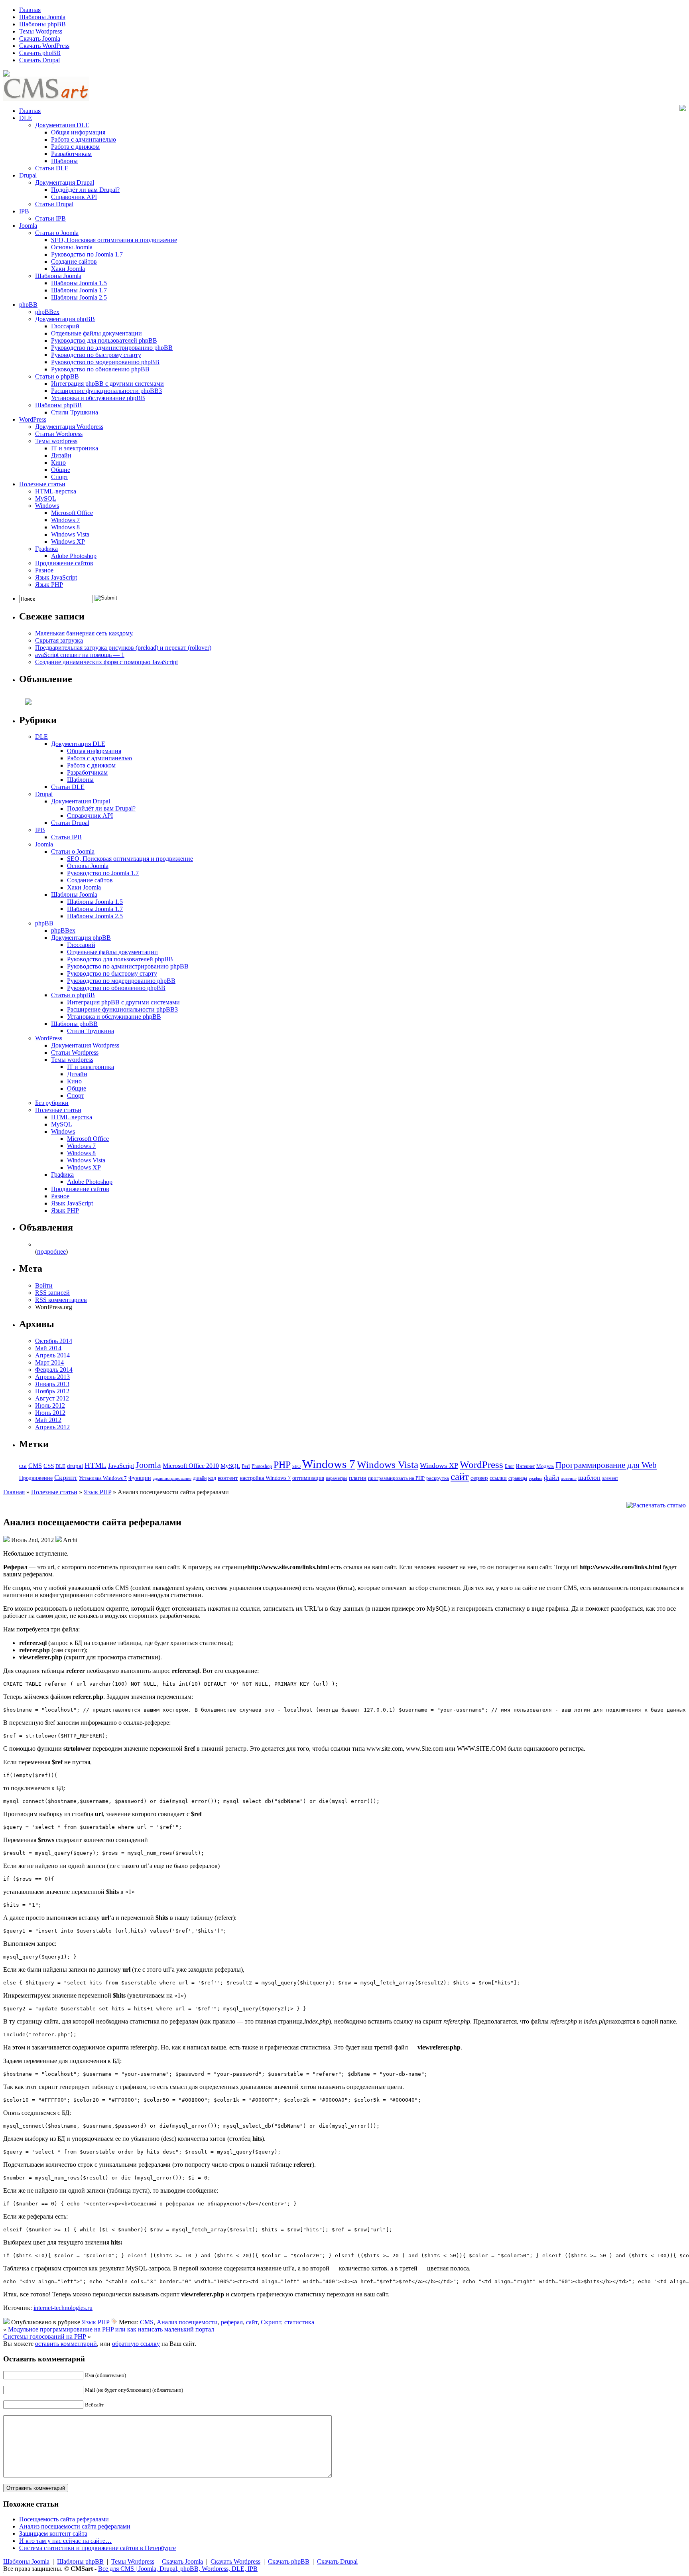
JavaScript (121, 1466)
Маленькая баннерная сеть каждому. (84, 633)
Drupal (28, 175)
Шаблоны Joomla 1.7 (79, 290)
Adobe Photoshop (74, 556)
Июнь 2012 (50, 1413)
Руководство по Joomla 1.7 (87, 254)
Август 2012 (52, 1398)
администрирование (172, 1478)
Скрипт (66, 1477)
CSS (49, 1466)
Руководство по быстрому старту (96, 355)
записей (52, 1293)
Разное (44, 570)
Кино (58, 463)
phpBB (28, 305)
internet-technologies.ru (63, 2308)
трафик (535, 1478)
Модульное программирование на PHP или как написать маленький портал (111, 2329)
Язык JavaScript (56, 577)
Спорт (60, 477)
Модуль (545, 1466)
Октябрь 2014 (54, 1341)
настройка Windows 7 (265, 1478)
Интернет (525, 1467)
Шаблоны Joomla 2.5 (79, 297)
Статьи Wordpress (59, 434)
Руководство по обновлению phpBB (100, 369)
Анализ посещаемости (187, 2322)
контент (228, 1478)
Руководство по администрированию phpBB (112, 348)
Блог (510, 1467)
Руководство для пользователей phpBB (104, 340)
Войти (44, 1285)
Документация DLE (62, 125)
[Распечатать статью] (656, 1505)
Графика (46, 549)
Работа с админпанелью (84, 139)
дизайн (200, 1478)
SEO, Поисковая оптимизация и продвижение (114, 240)
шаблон (589, 1478)
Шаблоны (64, 161)
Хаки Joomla (68, 269)
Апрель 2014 (52, 1355)
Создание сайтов (74, 261)
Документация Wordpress (69, 427)
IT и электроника (75, 448)
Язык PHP (49, 585)
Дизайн (61, 455)
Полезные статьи (42, 484)
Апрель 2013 (52, 1377)
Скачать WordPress (44, 46)
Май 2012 (48, 1420)
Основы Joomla (72, 247)
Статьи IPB (50, 218)
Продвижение (36, 1478)
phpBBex (47, 312)
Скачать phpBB (40, 53)
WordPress (33, 419)
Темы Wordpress (41, 31)
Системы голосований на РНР (45, 2336)
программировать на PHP (396, 1478)
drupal (75, 1466)
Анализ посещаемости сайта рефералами (75, 2526)
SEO (296, 1466)
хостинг (569, 1478)
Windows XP (68, 541)
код (212, 1478)
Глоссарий (65, 326)
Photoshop (262, 1466)
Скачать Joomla (40, 38)
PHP (282, 1465)
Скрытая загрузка (59, 640)
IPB (24, 211)
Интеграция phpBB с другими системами (107, 384)
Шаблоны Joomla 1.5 (79, 283)
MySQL (46, 498)
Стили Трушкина (75, 412)
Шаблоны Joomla (42, 17)
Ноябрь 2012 (52, 1391)
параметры (337, 1478)
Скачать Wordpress (235, 2561)
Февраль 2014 (54, 1370)
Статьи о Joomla (57, 233)
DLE (26, 118)
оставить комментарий (66, 2344)
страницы (518, 1478)
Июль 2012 (50, 1405)
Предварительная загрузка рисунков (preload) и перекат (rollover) (123, 648)
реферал (232, 2322)
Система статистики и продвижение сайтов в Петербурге (97, 2548)
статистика (299, 2322)
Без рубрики (52, 1103)
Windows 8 (65, 527)
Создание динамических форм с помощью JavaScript (106, 662)
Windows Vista (70, 534)
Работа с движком (75, 147)
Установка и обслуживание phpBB (98, 398)
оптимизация (308, 1478)
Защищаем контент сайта (53, 2534)
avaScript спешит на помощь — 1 (80, 655)
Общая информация (78, 132)
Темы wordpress (56, 441)
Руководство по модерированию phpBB (105, 362)
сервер (479, 1478)
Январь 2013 (52, 1384)
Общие (61, 470)
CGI (23, 1466)
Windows (47, 506)
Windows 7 (65, 520)
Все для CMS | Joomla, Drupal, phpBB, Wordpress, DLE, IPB (178, 2569)
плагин (358, 1478)
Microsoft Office (72, 513)
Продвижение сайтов (64, 563)
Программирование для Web (606, 1465)
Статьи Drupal (54, 204)
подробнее (51, 1252)
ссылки (498, 1478)
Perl (246, 1466)
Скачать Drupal (39, 60)
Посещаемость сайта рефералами (64, 2519)
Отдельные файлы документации (96, 333)
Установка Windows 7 (103, 1478)
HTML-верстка (56, 491)
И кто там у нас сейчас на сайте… (65, 2541)
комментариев (61, 1300)
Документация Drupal (65, 182)
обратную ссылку (136, 2344)
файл (552, 1477)
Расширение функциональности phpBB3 (106, 391)
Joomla (28, 226)
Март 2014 (49, 1362)
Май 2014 (48, 1348)
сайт (460, 1476)
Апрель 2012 (52, 1427)
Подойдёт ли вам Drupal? (85, 190)
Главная (30, 10)
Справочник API (74, 197)
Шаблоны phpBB (42, 24)
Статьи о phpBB (57, 376)
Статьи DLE (52, 168)
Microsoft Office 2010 (191, 1466)
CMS (35, 1466)
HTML (95, 1465)
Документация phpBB (65, 319)
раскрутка (438, 1478)
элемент (610, 1478)
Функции (140, 1478)
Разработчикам (71, 154)
